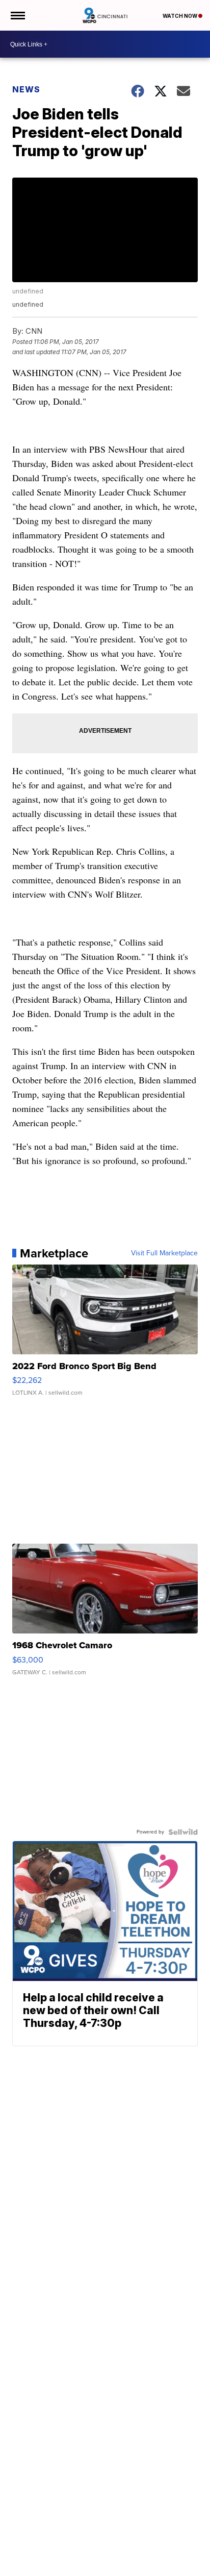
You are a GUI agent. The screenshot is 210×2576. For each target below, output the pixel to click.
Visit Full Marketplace (164, 1253)
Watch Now (180, 16)
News (26, 89)
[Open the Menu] (17, 15)
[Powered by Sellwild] (183, 1832)
